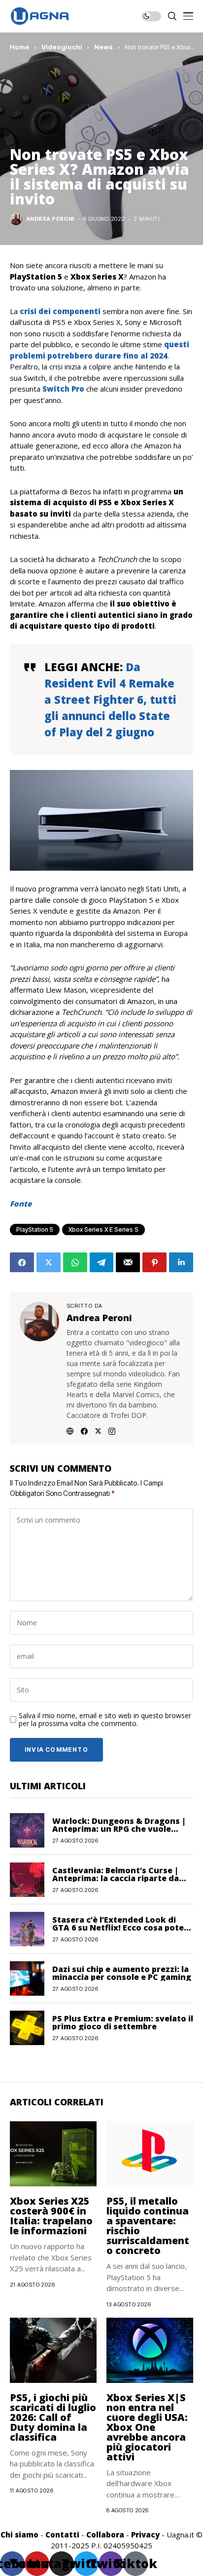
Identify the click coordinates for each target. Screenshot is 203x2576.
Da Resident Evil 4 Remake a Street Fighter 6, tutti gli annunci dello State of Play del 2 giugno (110, 699)
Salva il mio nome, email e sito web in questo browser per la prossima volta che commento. (105, 1720)
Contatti (62, 2535)
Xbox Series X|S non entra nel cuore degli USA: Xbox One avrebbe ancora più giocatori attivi (147, 2427)
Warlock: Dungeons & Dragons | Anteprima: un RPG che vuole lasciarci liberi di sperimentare (119, 1829)
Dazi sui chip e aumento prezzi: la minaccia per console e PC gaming (122, 1973)
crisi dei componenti (59, 311)
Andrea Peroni (50, 219)
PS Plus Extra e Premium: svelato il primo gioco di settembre (123, 2022)
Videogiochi (62, 47)
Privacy (145, 2535)
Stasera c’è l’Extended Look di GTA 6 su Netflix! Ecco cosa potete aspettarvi (122, 1928)
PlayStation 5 (35, 1229)
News (103, 47)
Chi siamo (19, 2535)
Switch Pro (63, 389)
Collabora (105, 2535)
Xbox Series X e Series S (103, 1229)
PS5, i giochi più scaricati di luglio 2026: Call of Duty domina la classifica (53, 2417)
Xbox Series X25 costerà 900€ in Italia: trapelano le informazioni (51, 2216)
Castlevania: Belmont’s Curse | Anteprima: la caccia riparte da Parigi (116, 1878)
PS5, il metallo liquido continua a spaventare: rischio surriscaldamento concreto (148, 2226)
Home (20, 47)
